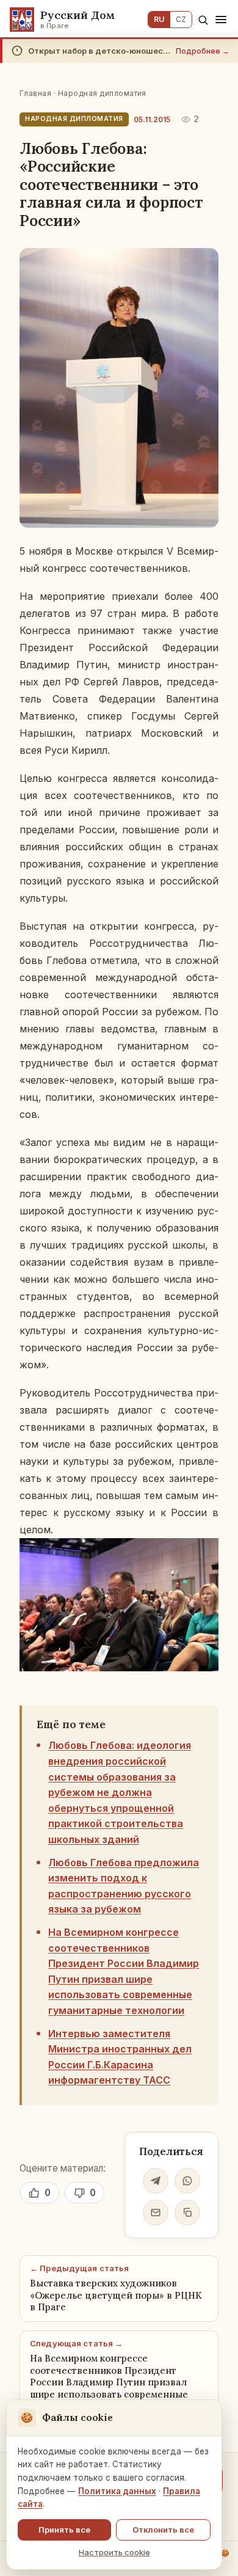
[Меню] (221, 20)
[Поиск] (203, 20)
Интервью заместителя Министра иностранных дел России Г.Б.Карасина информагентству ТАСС (120, 2057)
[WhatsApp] (187, 2181)
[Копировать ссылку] (187, 2213)
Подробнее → (203, 51)
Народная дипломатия (102, 93)
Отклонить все (163, 2530)
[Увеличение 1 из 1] (203, 1554)
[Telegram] (156, 2181)
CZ (181, 19)
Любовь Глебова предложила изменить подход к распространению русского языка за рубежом (124, 1886)
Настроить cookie (114, 2552)
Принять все (64, 2530)
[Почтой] (156, 2213)
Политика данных (117, 2491)
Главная (35, 93)
